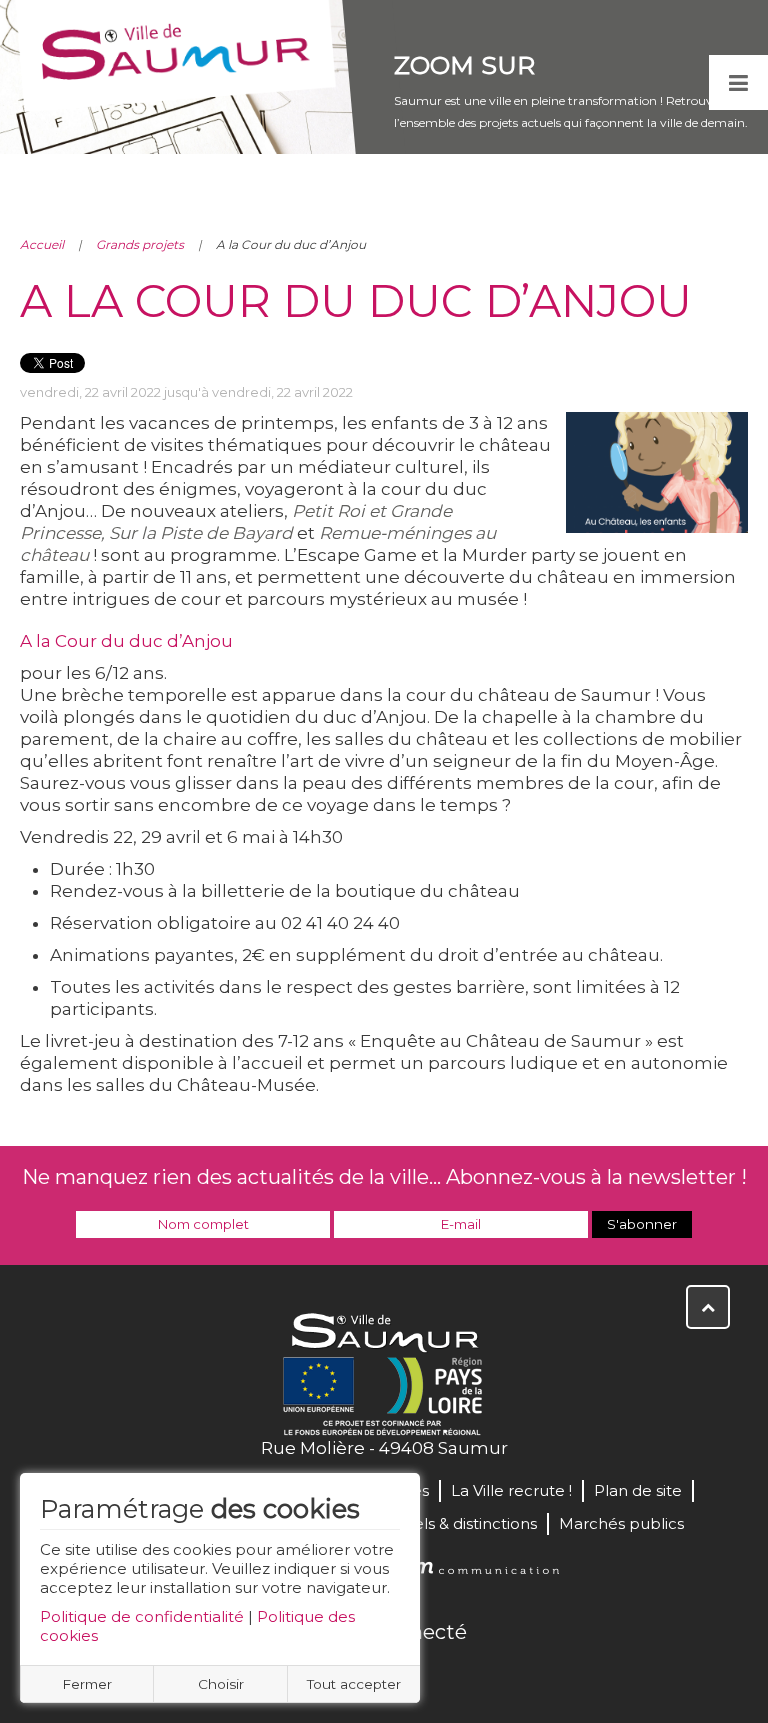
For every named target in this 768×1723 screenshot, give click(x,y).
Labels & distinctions (461, 1523)
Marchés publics (621, 1523)
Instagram (450, 1675)
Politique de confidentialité (142, 1616)
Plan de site (638, 1490)
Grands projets (140, 244)
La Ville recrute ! (511, 1490)
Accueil (42, 244)
